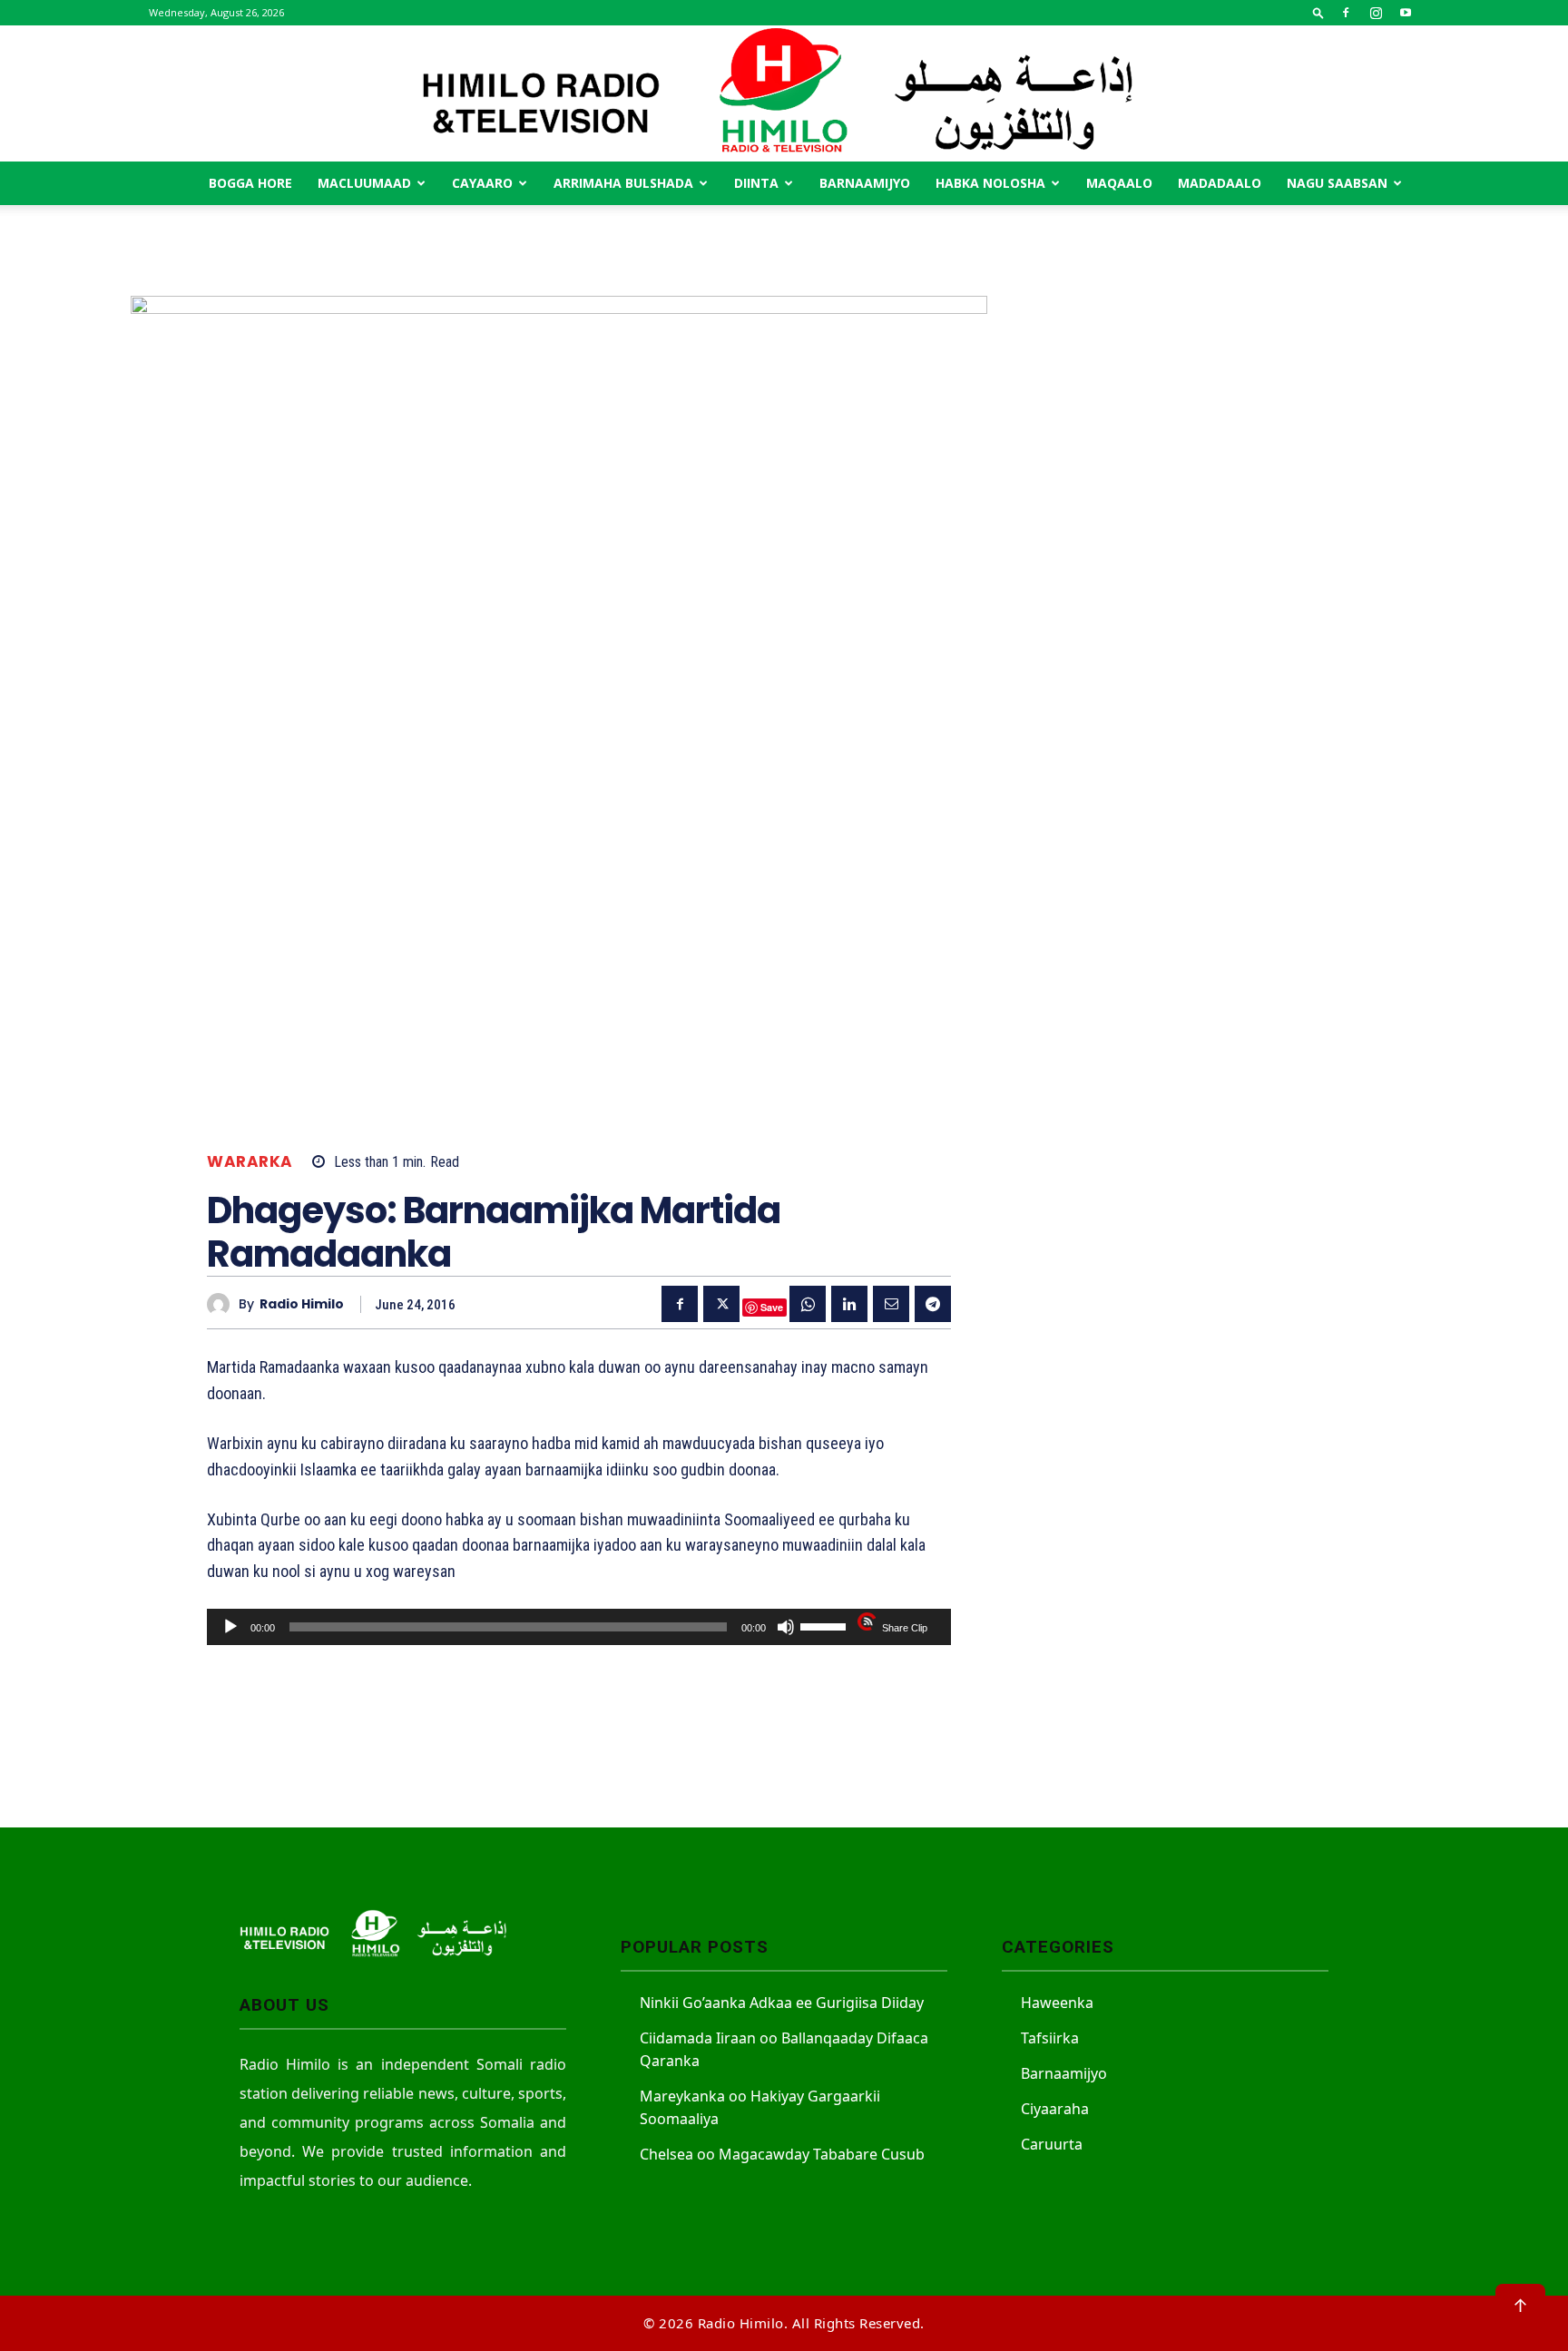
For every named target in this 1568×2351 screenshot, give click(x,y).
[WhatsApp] (808, 1304)
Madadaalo (1220, 183)
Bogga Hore (250, 183)
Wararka (250, 1162)
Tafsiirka (1050, 2038)
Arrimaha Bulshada (623, 183)
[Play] (230, 1627)
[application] (579, 1627)
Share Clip (905, 1628)
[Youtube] (1406, 13)
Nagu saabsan (1337, 183)
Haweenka (1057, 2003)
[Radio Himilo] (784, 93)
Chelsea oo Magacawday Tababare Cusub (782, 2154)
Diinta (756, 183)
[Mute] (786, 1627)
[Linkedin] (849, 1304)
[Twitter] (721, 1304)
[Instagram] (1376, 13)
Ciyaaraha (1055, 2109)
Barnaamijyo (865, 183)
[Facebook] (1346, 13)
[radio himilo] (223, 1304)
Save (772, 1307)
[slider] (826, 1625)
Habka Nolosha (990, 183)
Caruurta (1052, 2144)
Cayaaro (482, 183)
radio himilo (302, 1304)
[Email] (891, 1304)
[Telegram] (933, 1304)
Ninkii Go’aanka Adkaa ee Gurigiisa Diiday (782, 2003)
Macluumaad (364, 183)
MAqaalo (1119, 183)
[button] (1318, 12)
